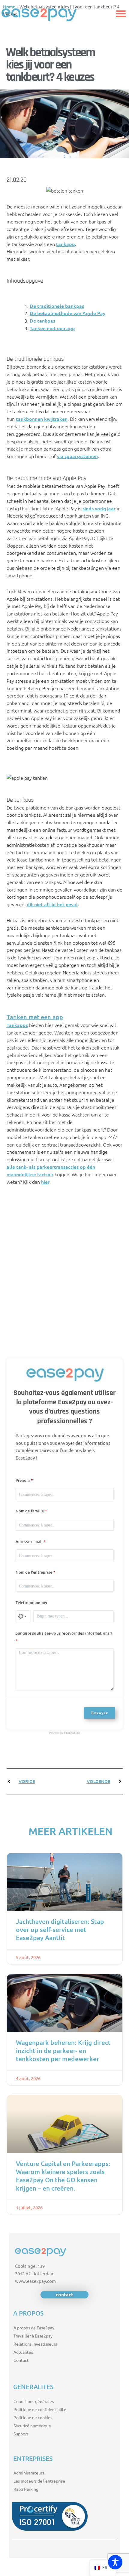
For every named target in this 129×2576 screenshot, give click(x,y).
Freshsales (72, 1732)
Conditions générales (34, 2401)
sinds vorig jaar (99, 508)
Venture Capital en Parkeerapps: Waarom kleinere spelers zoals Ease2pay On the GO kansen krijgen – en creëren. (63, 2176)
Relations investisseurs (35, 2344)
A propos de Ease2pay (34, 2328)
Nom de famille (30, 1511)
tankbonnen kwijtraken (42, 419)
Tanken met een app (52, 328)
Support (21, 2434)
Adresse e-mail (29, 1542)
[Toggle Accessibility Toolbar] (115, 2562)
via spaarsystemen (77, 456)
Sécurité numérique (32, 2426)
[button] (121, 14)
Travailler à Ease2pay (33, 2336)
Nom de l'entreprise (34, 1572)
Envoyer (100, 1713)
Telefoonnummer (32, 1602)
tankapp (66, 244)
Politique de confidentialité (40, 2409)
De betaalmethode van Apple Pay (67, 313)
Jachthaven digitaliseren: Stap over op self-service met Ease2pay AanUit (60, 1930)
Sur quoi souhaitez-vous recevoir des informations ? (64, 1633)
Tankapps (17, 1025)
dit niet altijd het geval (52, 904)
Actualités (23, 2352)
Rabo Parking (26, 2489)
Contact (21, 2360)
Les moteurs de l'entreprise (39, 2481)
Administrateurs (29, 2473)
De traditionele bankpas (57, 306)
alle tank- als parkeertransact (40, 1167)
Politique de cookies (33, 2417)
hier (45, 1182)
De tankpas (42, 320)
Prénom (23, 1480)
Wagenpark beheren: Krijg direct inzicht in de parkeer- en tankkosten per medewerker (63, 2051)
